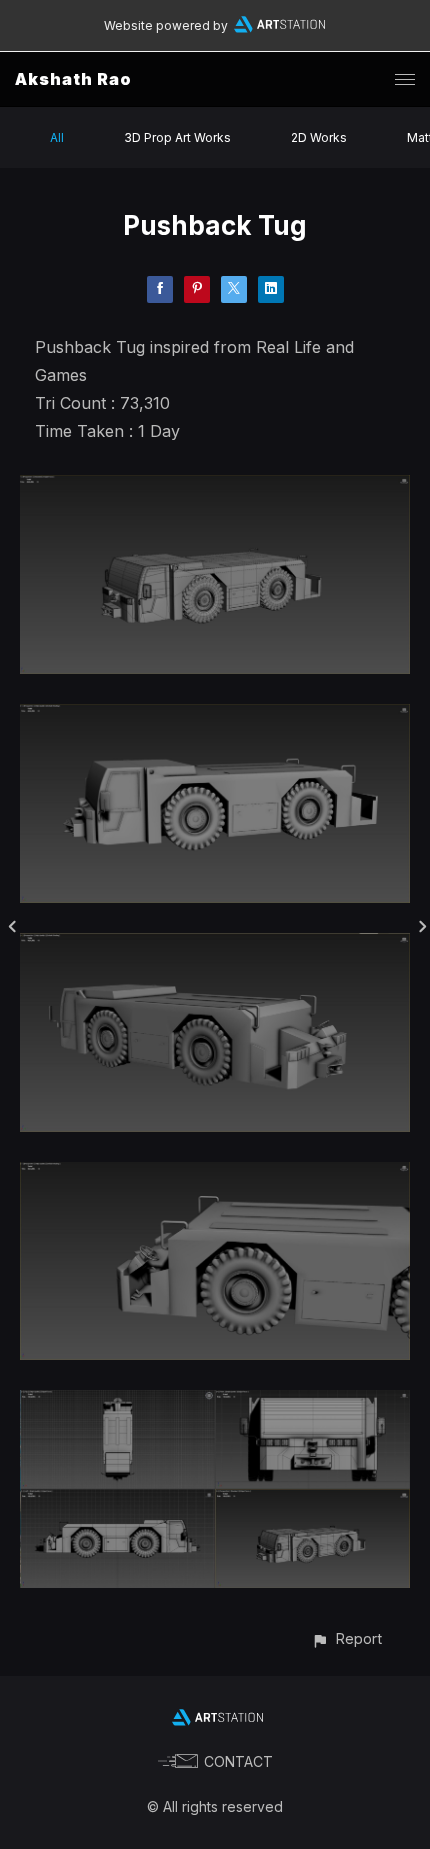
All (57, 137)
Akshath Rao (73, 79)
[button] (346, 1638)
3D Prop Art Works (177, 137)
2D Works (319, 137)
